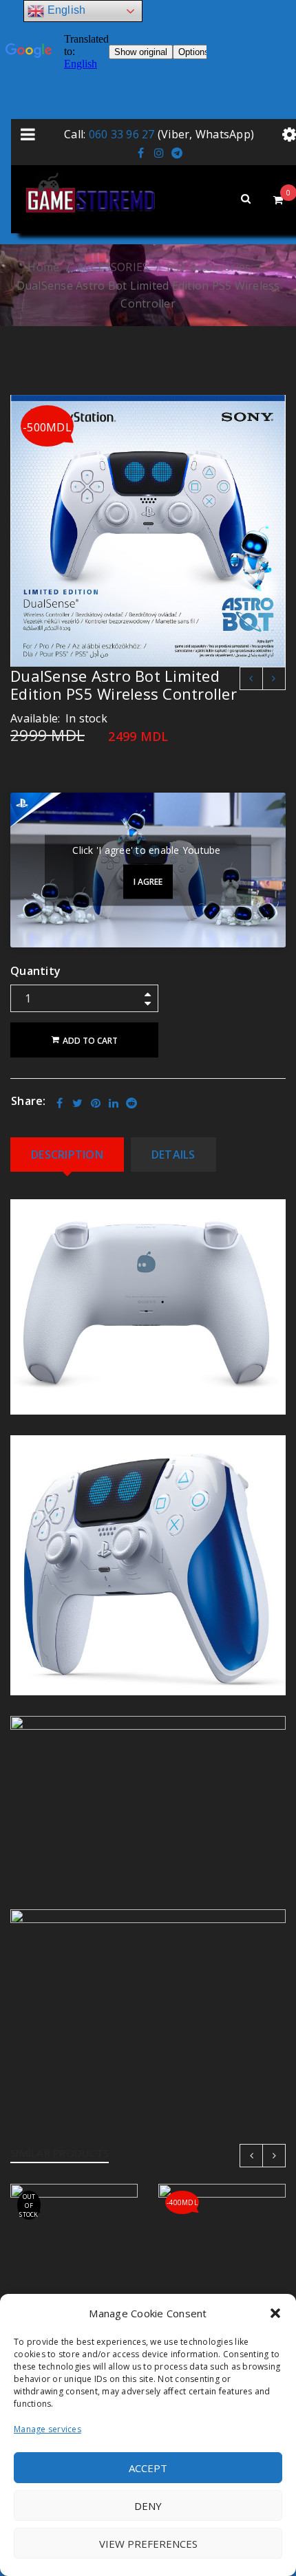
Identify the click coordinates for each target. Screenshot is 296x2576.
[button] (275, 2313)
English (65, 10)
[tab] (67, 1155)
